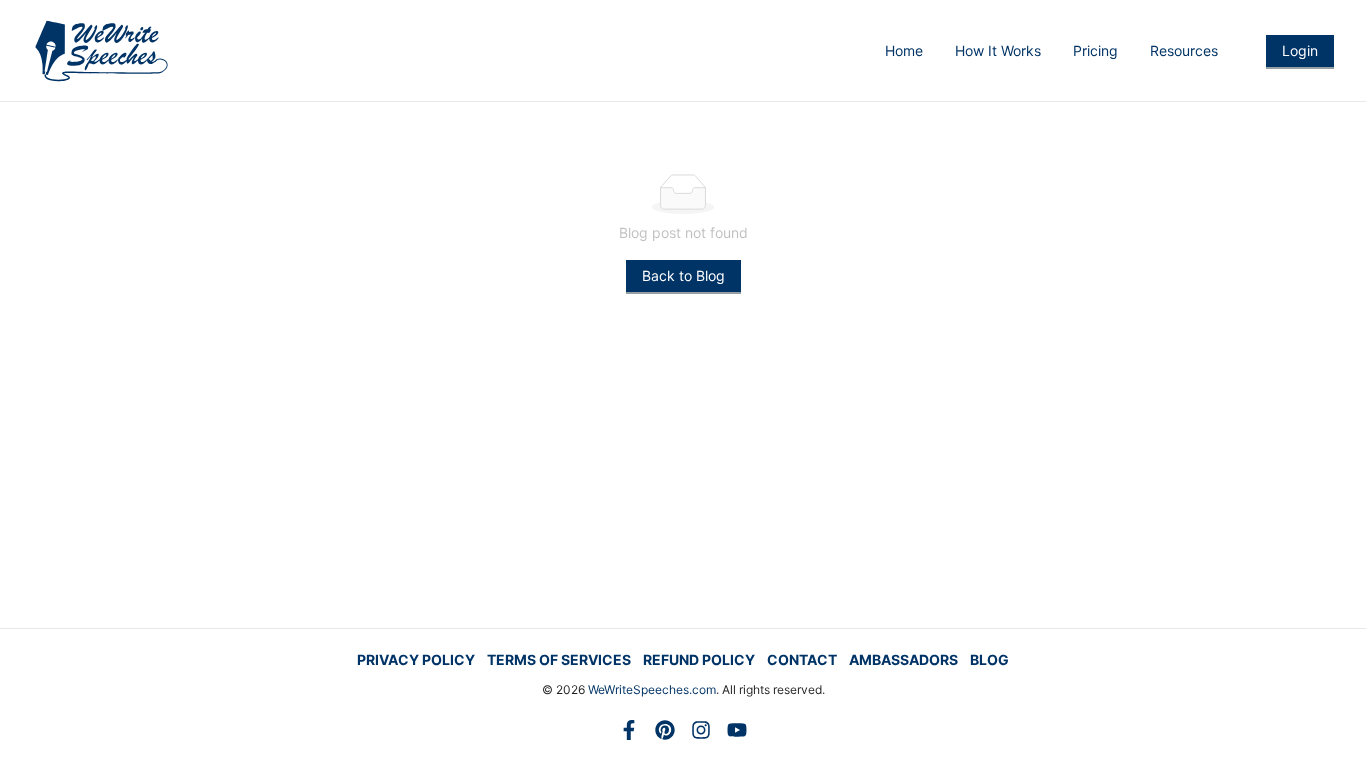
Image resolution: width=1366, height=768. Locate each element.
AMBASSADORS (903, 659)
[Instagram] (701, 730)
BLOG (989, 659)
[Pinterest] (665, 730)
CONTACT (802, 659)
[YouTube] (737, 730)
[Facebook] (629, 730)
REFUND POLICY (699, 659)
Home (904, 50)
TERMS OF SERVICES (559, 659)
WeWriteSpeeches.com (652, 689)
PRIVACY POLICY (416, 659)
